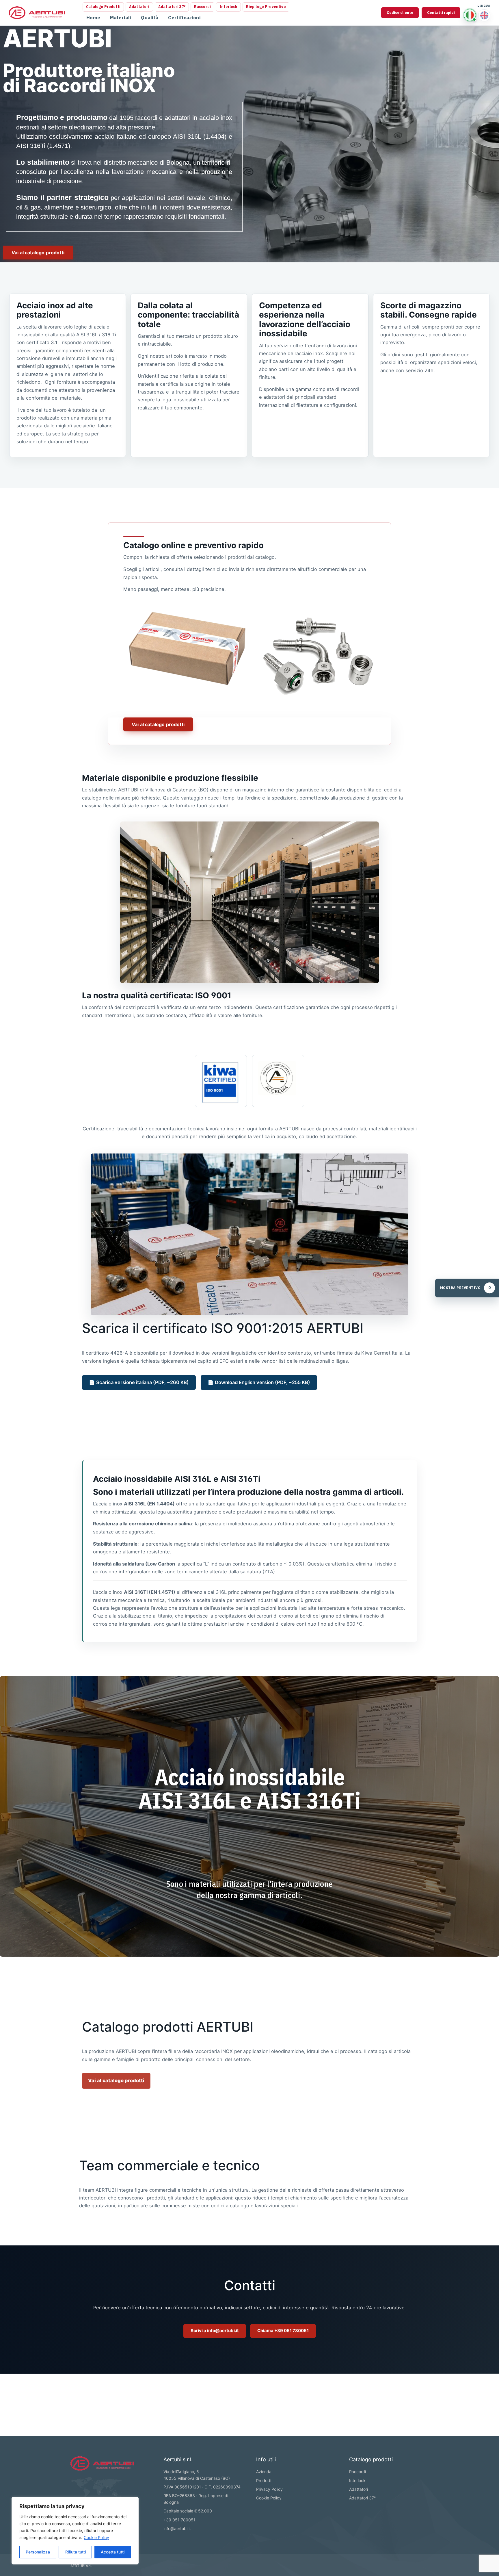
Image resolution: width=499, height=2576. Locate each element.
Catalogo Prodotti (103, 7)
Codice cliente (400, 13)
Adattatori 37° (172, 7)
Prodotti (264, 2481)
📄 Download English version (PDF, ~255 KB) (259, 1382)
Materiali (121, 18)
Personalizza (38, 2552)
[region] (75, 2531)
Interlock (228, 7)
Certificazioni (184, 18)
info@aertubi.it (177, 2528)
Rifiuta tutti (76, 2552)
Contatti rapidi (441, 13)
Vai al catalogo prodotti (116, 2080)
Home (93, 18)
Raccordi (202, 7)
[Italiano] (470, 15)
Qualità (150, 18)
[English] (484, 15)
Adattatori (139, 7)
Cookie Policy (96, 2537)
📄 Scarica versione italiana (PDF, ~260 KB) (139, 1382)
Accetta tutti (113, 2552)
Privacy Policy (269, 2489)
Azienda (264, 2472)
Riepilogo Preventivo (266, 7)
